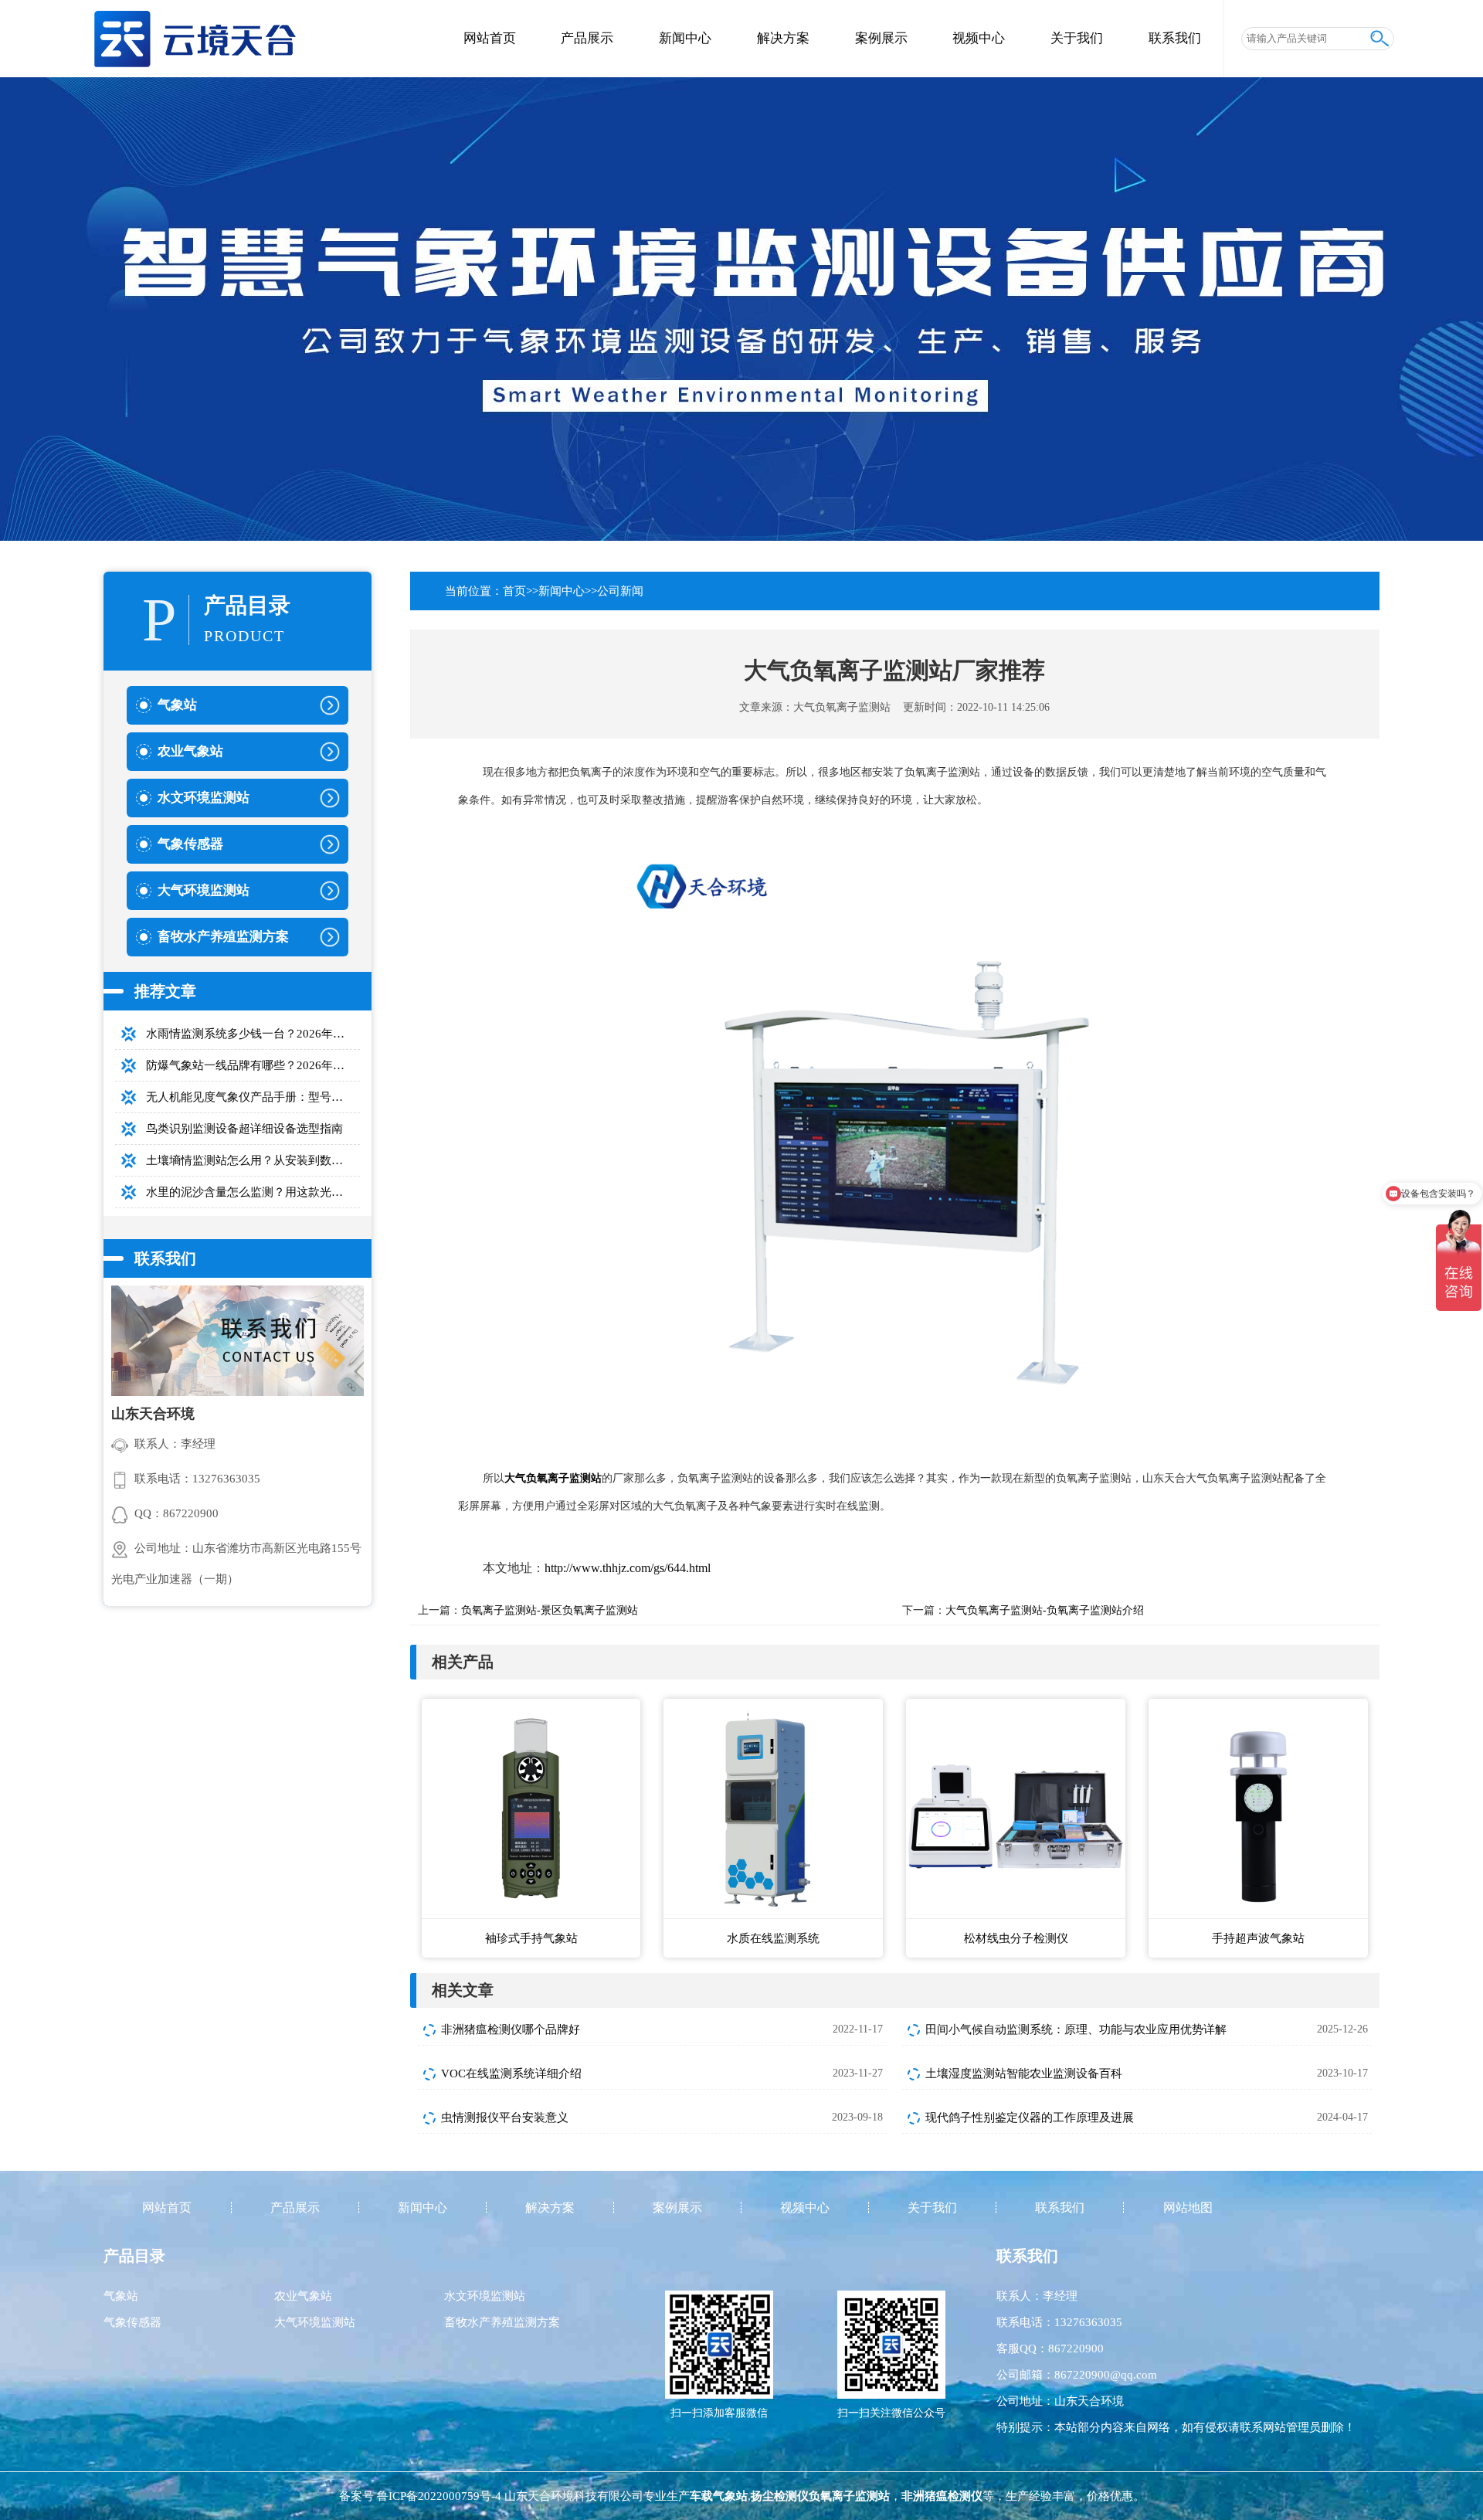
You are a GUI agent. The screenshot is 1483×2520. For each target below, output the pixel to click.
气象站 (121, 2296)
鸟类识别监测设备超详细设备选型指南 (244, 1129)
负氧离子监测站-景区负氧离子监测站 (550, 1610)
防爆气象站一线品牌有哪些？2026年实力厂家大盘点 (253, 1065)
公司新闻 (620, 591)
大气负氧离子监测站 (842, 707)
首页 (514, 591)
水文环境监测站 (485, 2296)
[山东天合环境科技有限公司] (194, 32)
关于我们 (1077, 38)
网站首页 (490, 38)
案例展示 (881, 38)
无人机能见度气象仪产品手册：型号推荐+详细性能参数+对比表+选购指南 (253, 1097)
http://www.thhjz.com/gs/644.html (628, 1568)
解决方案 (783, 38)
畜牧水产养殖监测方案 (502, 2322)
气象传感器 (132, 2322)
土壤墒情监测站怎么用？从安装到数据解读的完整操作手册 (253, 1160)
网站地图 (1188, 2208)
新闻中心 (685, 38)
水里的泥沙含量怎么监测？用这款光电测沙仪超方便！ (253, 1192)
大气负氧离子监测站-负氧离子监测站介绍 (1045, 1610)
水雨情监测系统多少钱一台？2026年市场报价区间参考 (253, 1034)
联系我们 (1175, 38)
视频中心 (979, 38)
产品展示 (587, 38)
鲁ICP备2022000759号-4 (439, 2496)
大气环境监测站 (315, 2322)
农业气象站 (303, 2296)
